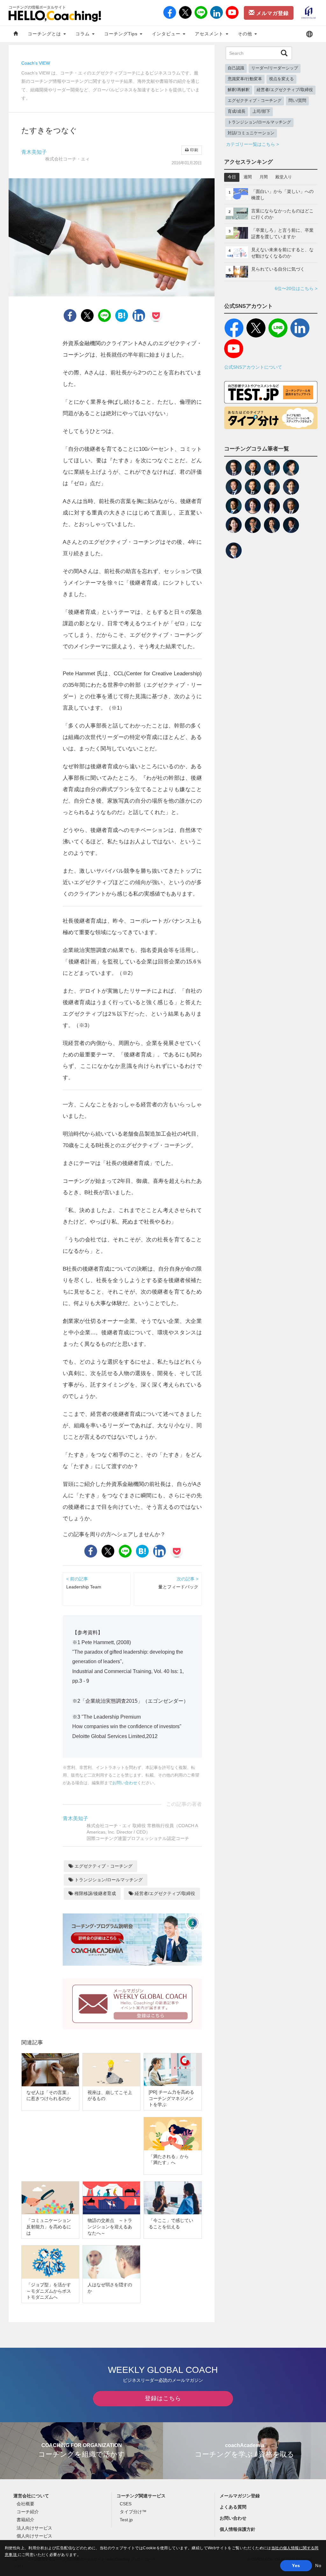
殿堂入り (284, 177)
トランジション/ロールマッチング (108, 1880)
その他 (246, 34)
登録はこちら (163, 2398)
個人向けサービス (34, 2536)
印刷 (194, 150)
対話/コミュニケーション (251, 133)
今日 (232, 177)
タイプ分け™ (133, 2512)
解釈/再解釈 (239, 90)
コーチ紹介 (28, 2512)
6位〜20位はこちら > (296, 288)
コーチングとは (45, 34)
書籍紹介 (25, 2520)
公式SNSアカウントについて (253, 367)
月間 (264, 177)
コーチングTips (122, 34)
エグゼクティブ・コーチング (103, 1866)
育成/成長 (237, 111)
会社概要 (25, 2504)
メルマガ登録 (272, 13)
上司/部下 (261, 111)
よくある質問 (233, 2507)
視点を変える (281, 79)
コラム (83, 34)
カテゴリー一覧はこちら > (252, 144)
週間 (248, 177)
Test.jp (126, 2520)
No (318, 2565)
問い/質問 (297, 101)
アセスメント (210, 34)
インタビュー (167, 34)
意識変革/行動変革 (245, 79)
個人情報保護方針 (237, 2529)
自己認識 (236, 68)
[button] (309, 34)
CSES (126, 2504)
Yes (296, 2565)
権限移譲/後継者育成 (95, 1893)
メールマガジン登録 (240, 2496)
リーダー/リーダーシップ (275, 68)
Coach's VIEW (36, 63)
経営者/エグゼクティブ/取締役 (164, 1893)
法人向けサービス (34, 2528)
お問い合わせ (125, 1783)
